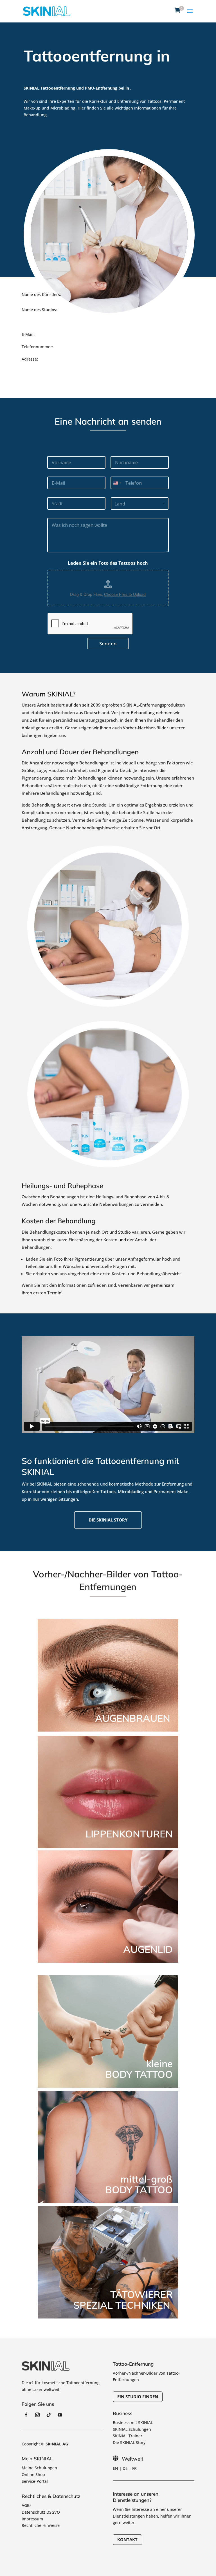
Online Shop (33, 2474)
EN (115, 2468)
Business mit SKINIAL (133, 2423)
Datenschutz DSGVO (41, 2512)
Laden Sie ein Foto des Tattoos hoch (108, 563)
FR (134, 2468)
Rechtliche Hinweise (41, 2525)
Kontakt (127, 2539)
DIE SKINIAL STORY (108, 1520)
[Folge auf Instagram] (37, 2415)
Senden (108, 644)
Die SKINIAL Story (129, 2442)
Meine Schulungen (39, 2468)
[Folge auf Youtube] (60, 2415)
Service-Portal (35, 2481)
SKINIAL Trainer (128, 2436)
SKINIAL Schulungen (132, 2429)
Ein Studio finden (138, 2397)
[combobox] (117, 483)
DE (125, 2468)
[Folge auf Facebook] (26, 2415)
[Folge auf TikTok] (49, 2415)
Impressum (32, 2519)
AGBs (27, 2505)
